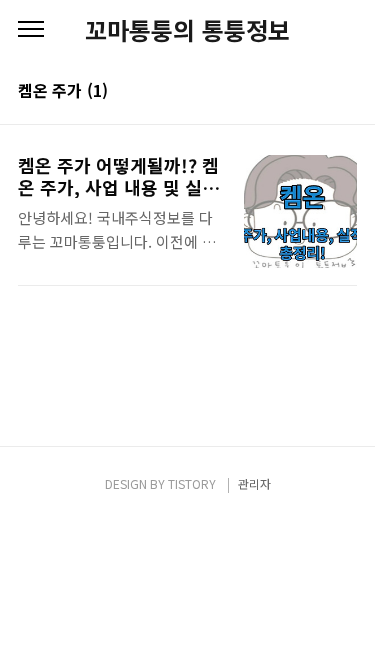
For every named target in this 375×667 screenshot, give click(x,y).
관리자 (254, 483)
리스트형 (345, 92)
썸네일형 (317, 92)
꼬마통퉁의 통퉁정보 (187, 30)
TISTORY (192, 483)
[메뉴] (31, 30)
